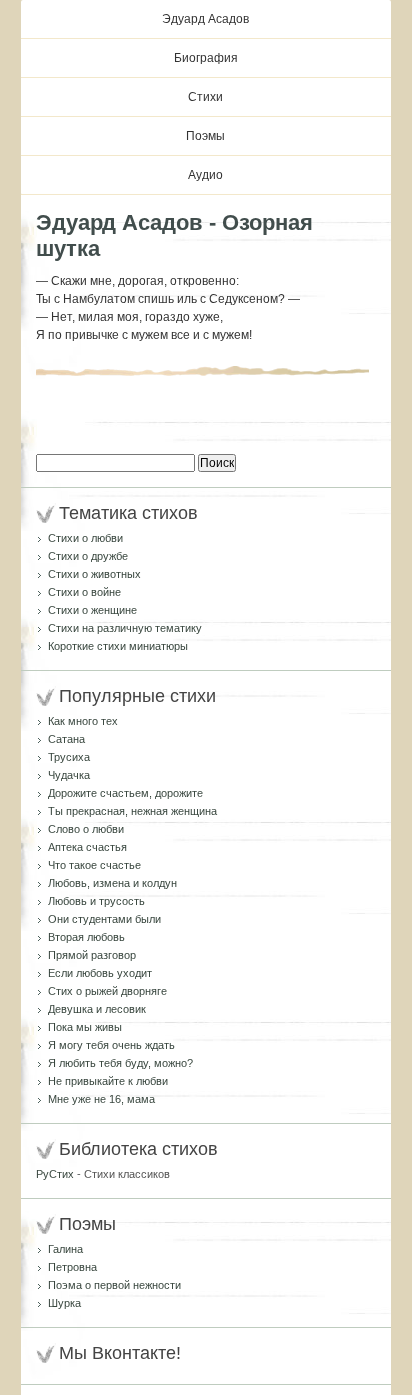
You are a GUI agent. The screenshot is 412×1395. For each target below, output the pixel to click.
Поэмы (205, 136)
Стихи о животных (94, 574)
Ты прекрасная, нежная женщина (132, 811)
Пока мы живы (85, 1027)
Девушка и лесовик (97, 1009)
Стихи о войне (84, 592)
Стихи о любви (85, 538)
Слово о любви (86, 829)
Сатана (66, 739)
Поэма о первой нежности (114, 1285)
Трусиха (69, 757)
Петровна (72, 1267)
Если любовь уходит (100, 973)
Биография (206, 58)
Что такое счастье (94, 865)
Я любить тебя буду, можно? (120, 1063)
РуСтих (55, 1174)
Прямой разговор (92, 955)
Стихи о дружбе (88, 556)
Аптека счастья (87, 847)
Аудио (205, 175)
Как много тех (83, 721)
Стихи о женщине (92, 610)
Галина (65, 1249)
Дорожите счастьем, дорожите (125, 793)
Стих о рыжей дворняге (107, 991)
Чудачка (69, 775)
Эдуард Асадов (205, 19)
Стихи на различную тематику (125, 628)
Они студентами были (104, 919)
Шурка (64, 1303)
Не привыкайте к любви (108, 1081)
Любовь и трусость (96, 901)
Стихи (205, 97)
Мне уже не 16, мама (101, 1099)
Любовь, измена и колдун (112, 883)
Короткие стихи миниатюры (118, 646)
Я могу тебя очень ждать (111, 1045)
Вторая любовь (86, 937)
